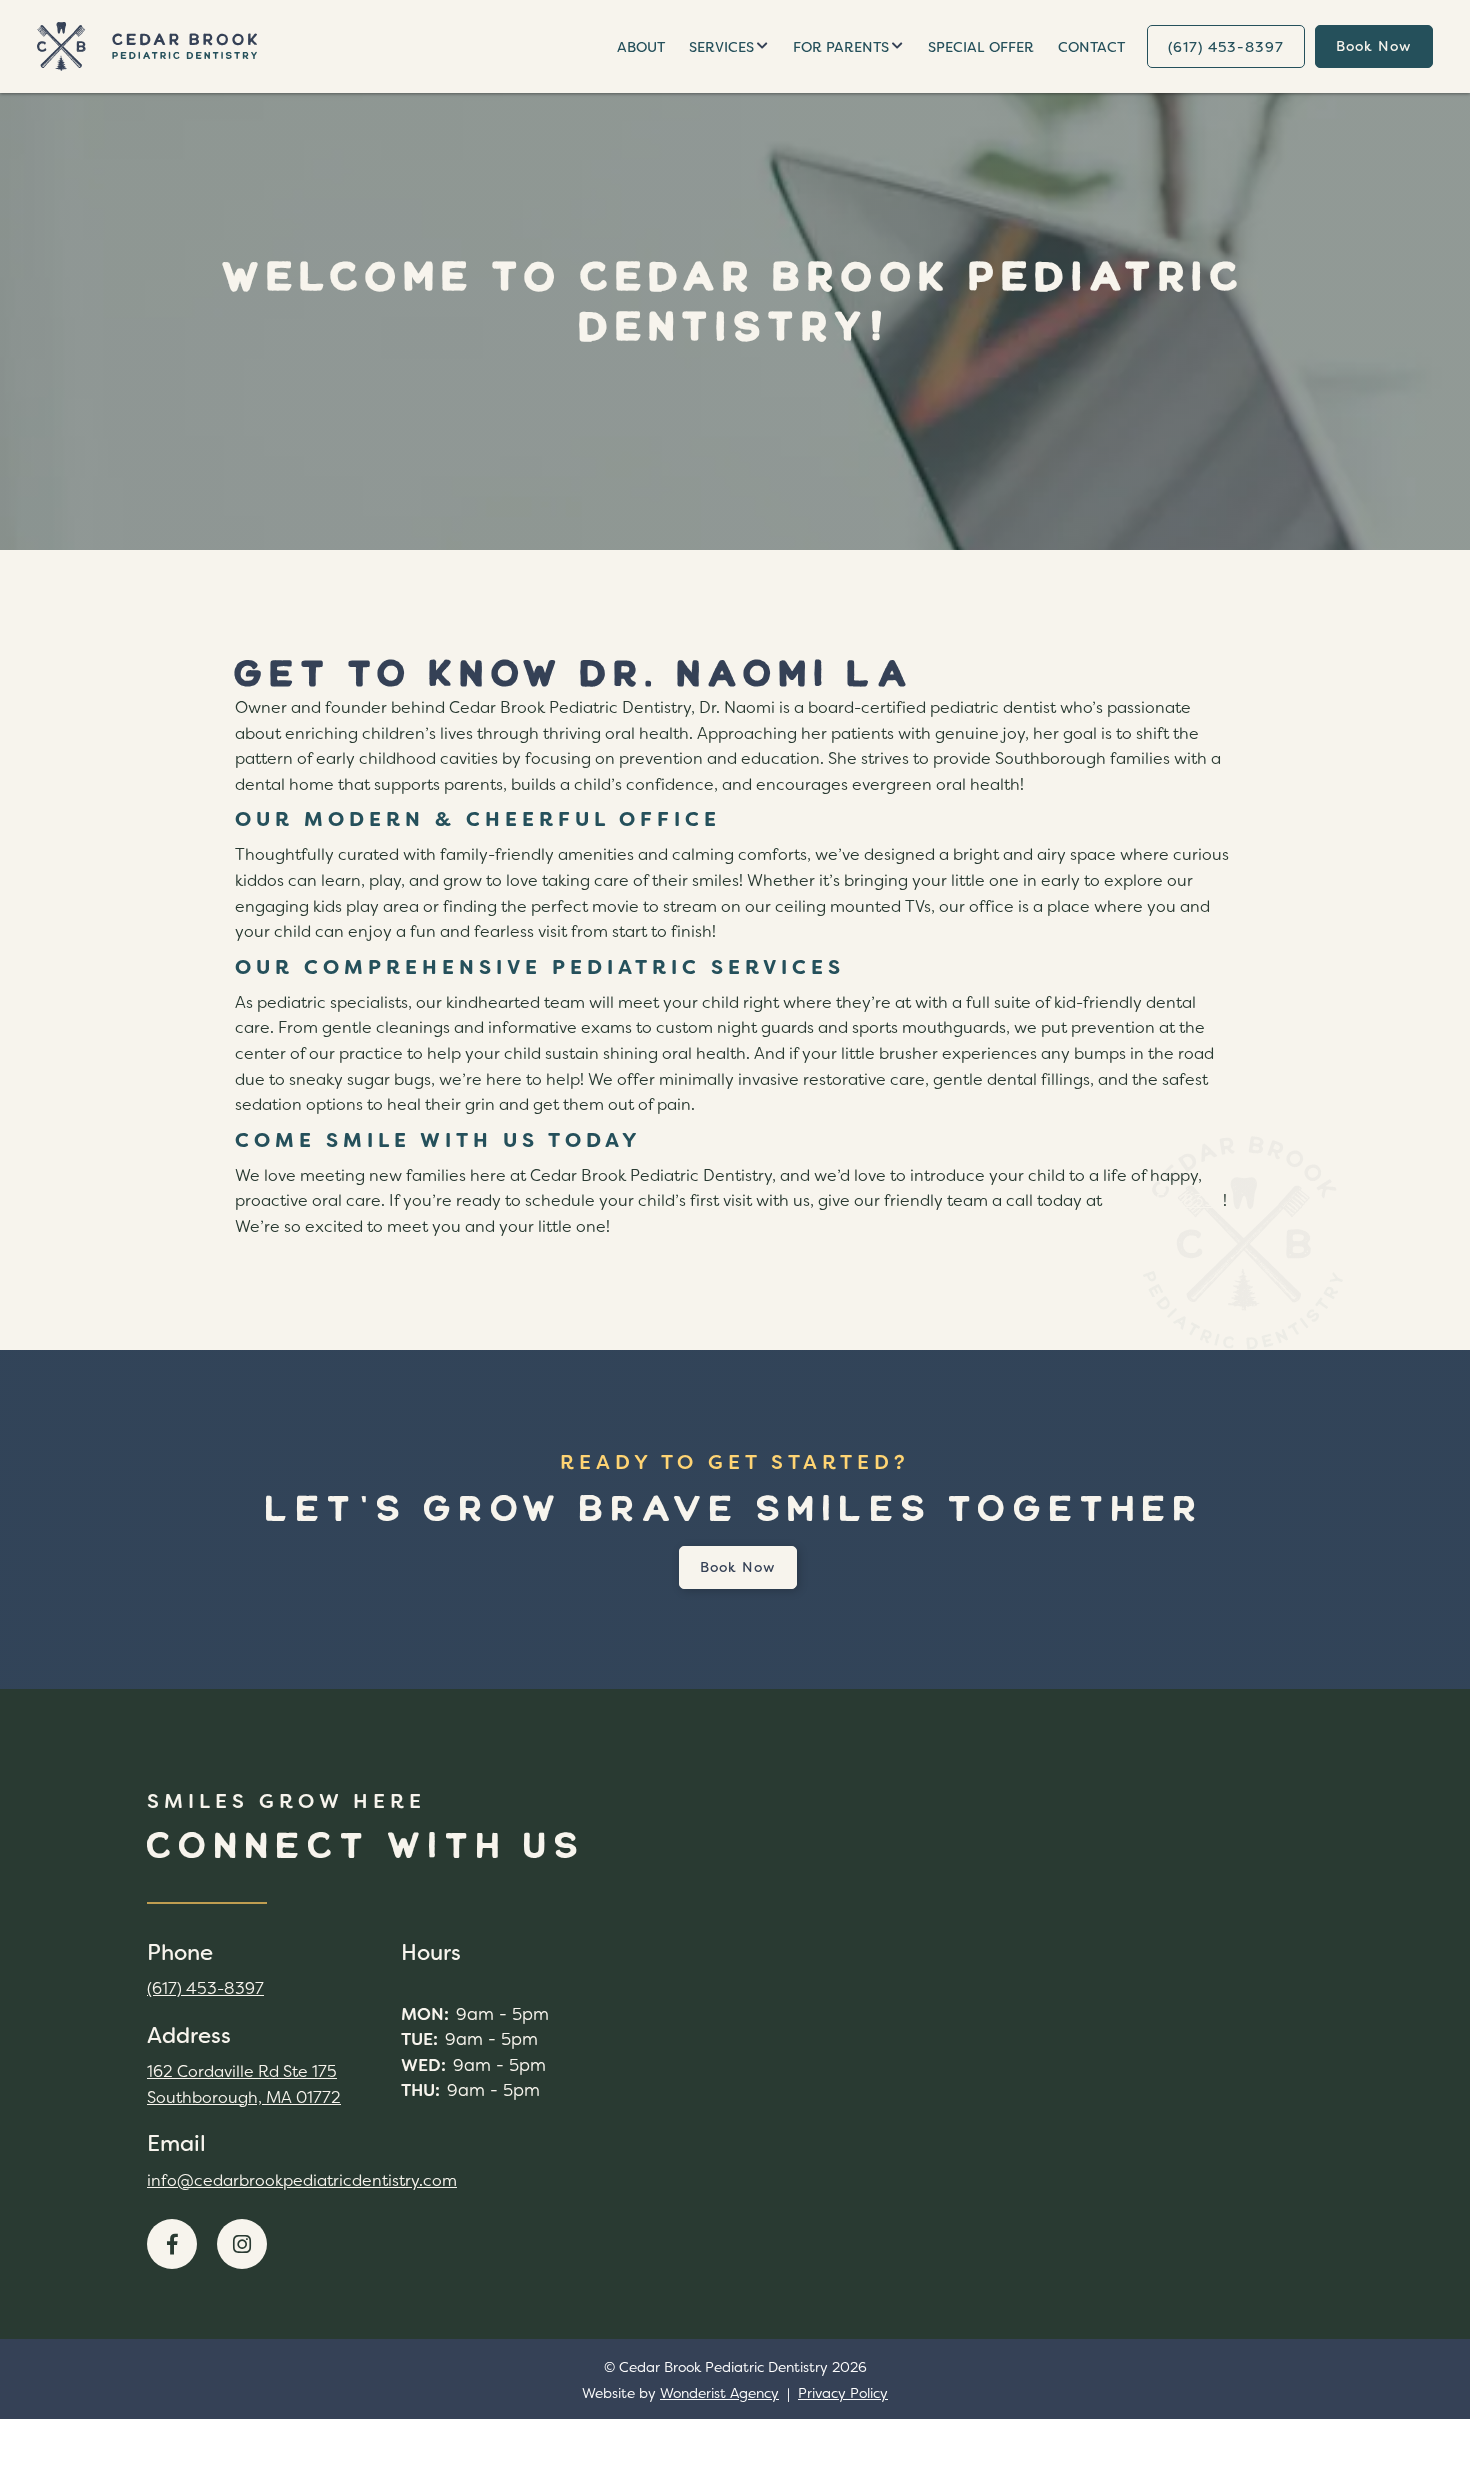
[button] (729, 47)
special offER (981, 47)
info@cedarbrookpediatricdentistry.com (302, 2180)
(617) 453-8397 (1164, 1200)
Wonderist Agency (719, 2393)
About (641, 47)
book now (1374, 46)
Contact (1091, 47)
